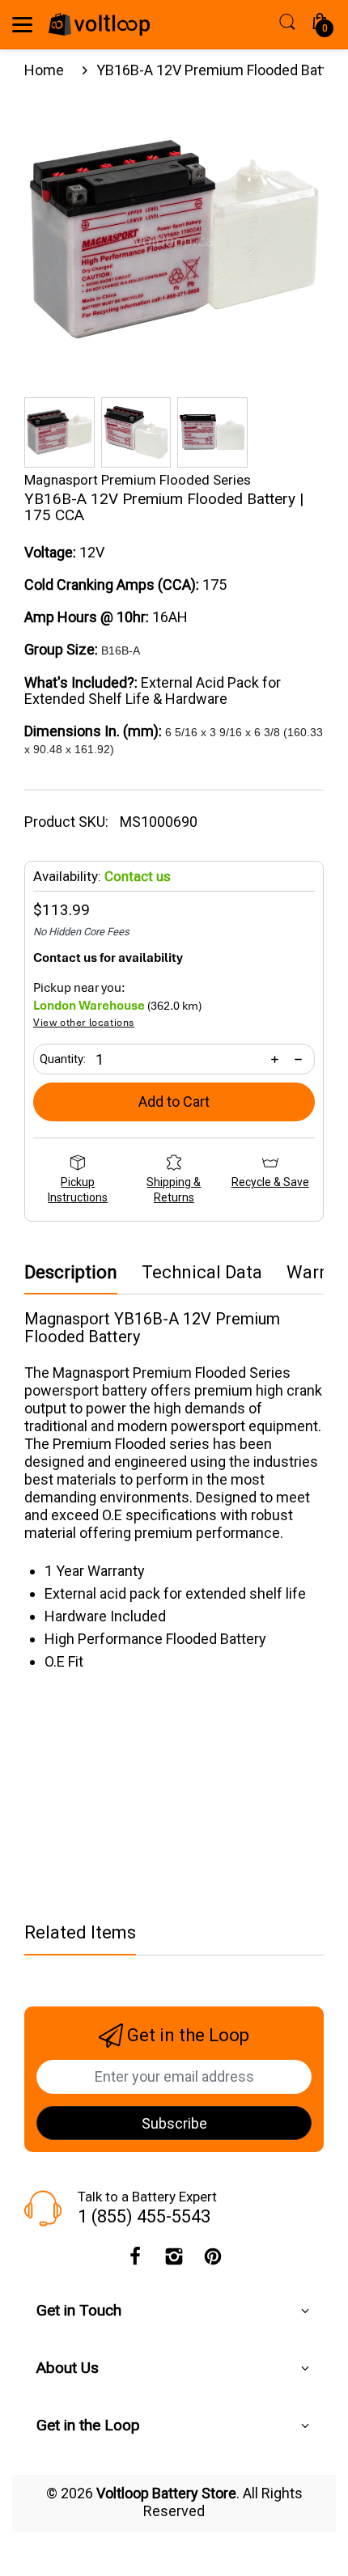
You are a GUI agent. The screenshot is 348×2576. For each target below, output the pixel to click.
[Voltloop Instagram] (174, 2260)
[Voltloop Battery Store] (99, 24)
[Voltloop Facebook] (135, 2260)
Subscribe (174, 2123)
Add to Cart (174, 1102)
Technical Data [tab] (202, 1273)
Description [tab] (71, 1273)
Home (44, 70)
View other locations (84, 1023)
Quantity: (63, 1059)
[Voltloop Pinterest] (213, 2260)
